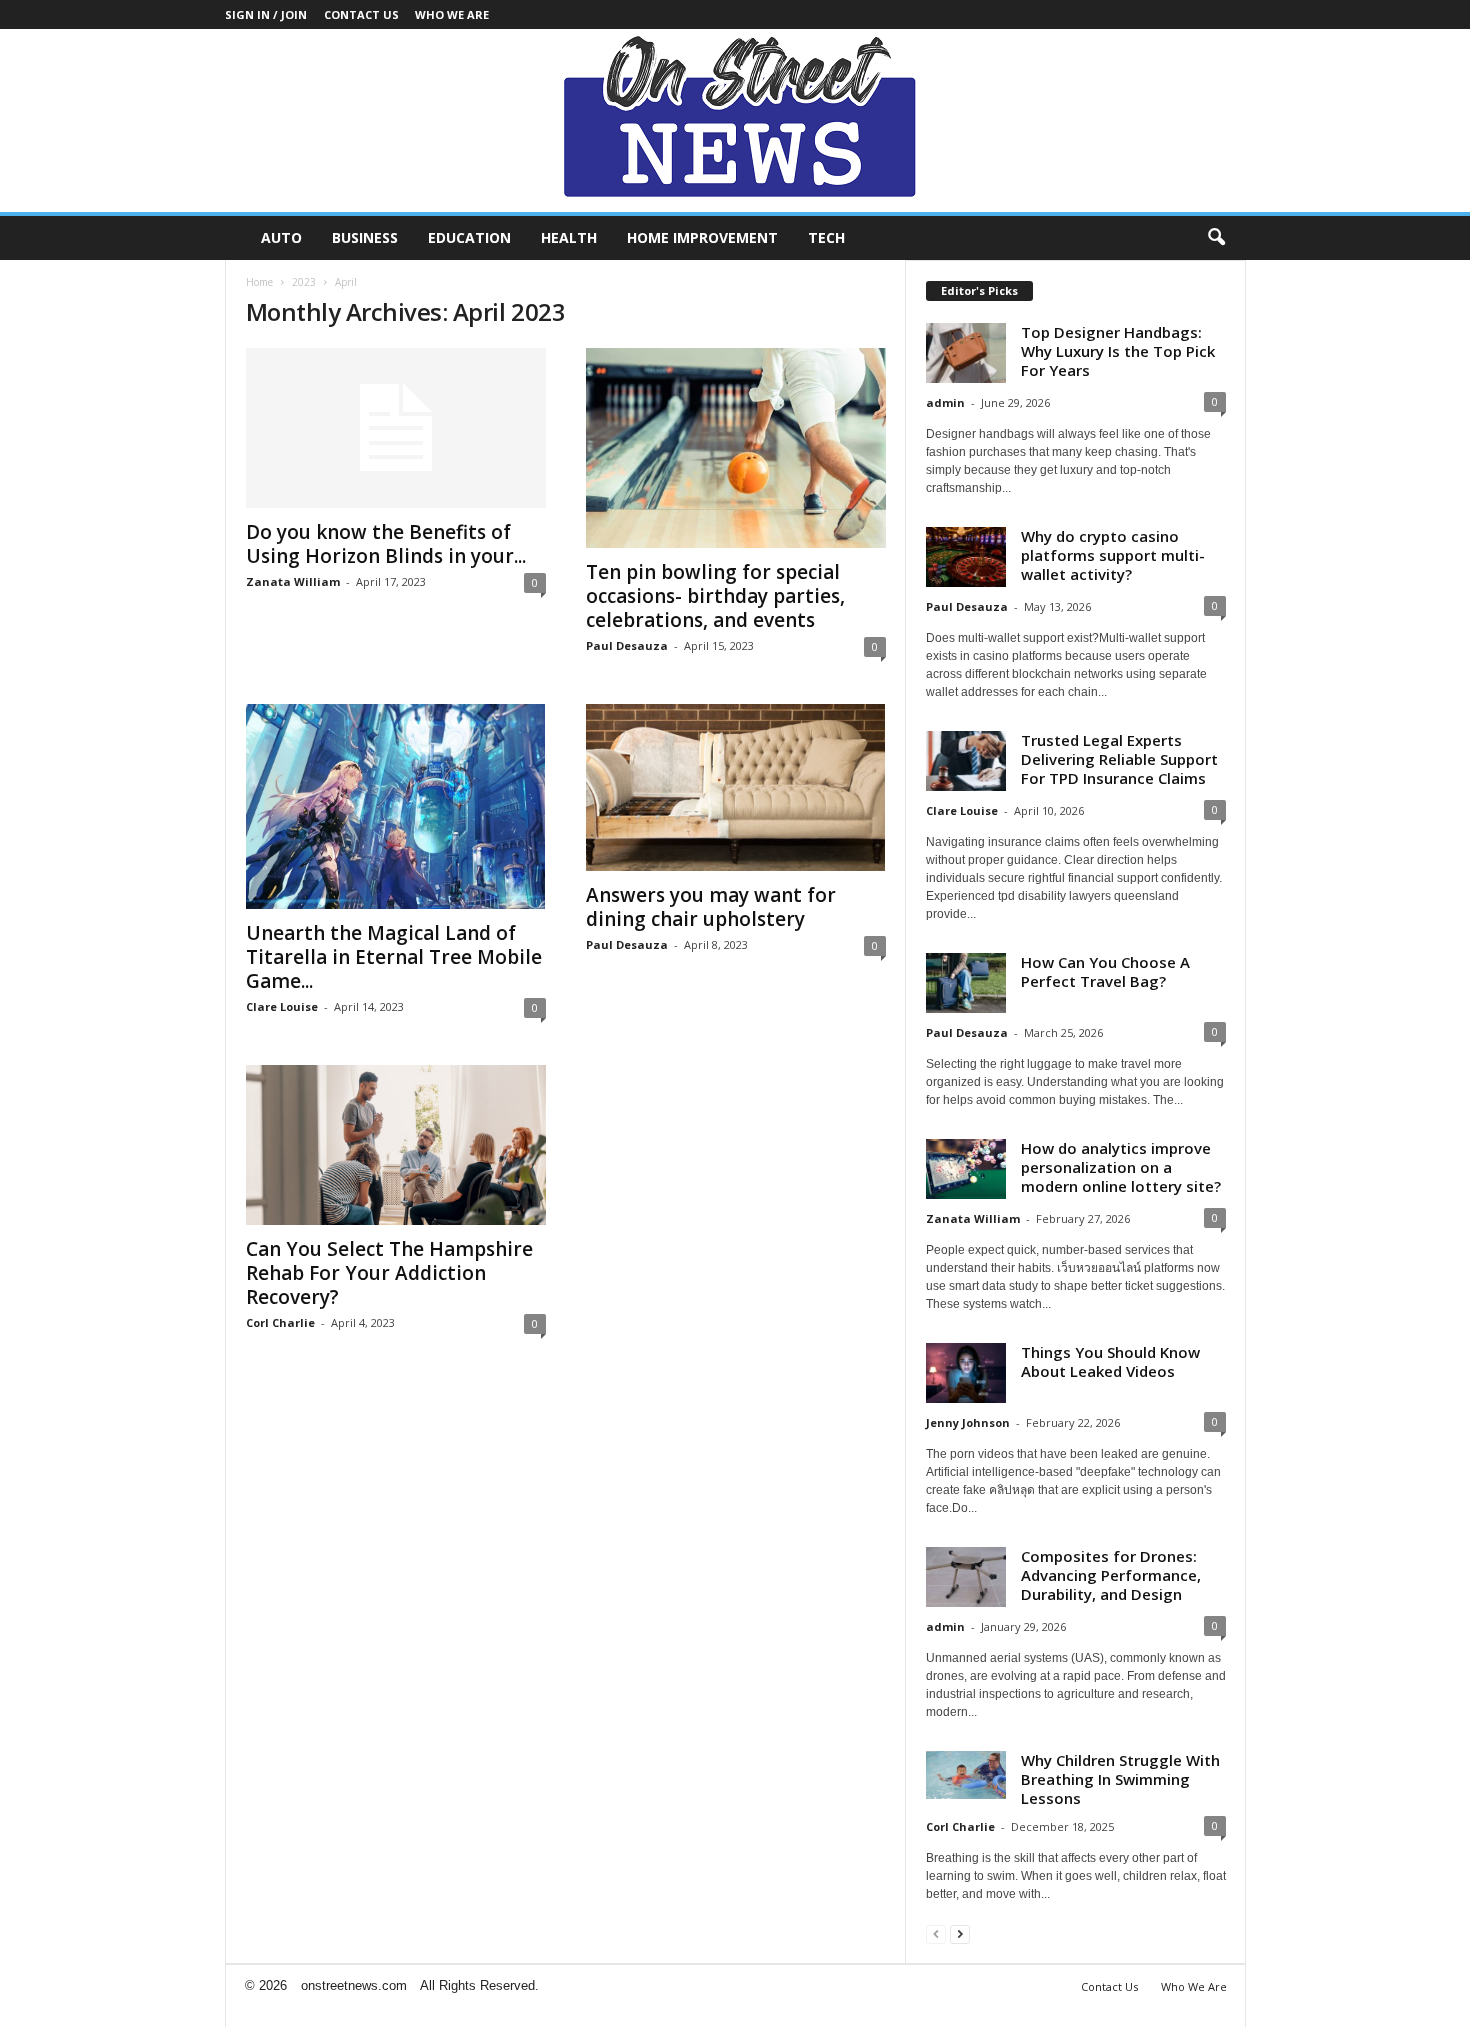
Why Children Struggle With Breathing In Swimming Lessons (1120, 1779)
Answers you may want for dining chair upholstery (711, 907)
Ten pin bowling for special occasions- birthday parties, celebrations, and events (715, 596)
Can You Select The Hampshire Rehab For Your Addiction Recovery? (389, 1273)
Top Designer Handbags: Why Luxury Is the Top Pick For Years (1118, 351)
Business (365, 237)
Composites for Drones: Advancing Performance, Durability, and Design (1111, 1575)
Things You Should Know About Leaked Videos (1110, 1361)
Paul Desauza (627, 645)
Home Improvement (702, 237)
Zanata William (293, 581)
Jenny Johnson (968, 1422)
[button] (1216, 238)
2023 (304, 282)
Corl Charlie (280, 1322)
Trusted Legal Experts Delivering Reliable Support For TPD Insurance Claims (1119, 759)
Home (259, 282)
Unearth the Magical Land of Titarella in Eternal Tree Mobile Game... (394, 957)
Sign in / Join (266, 14)
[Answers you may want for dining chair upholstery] (736, 787)
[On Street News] (735, 120)
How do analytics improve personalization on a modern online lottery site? (1121, 1167)
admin (945, 402)
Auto (281, 237)
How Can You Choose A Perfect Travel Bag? (1105, 971)
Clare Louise (282, 1006)
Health (569, 237)
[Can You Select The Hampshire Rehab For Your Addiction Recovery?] (396, 1145)
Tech (826, 237)
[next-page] (960, 1933)
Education (469, 237)
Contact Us (361, 14)
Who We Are (452, 14)
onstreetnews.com (354, 1985)
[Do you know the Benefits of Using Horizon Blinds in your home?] (396, 428)
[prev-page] (936, 1933)
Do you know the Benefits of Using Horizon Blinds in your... (386, 544)
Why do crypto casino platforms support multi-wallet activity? (1113, 555)
